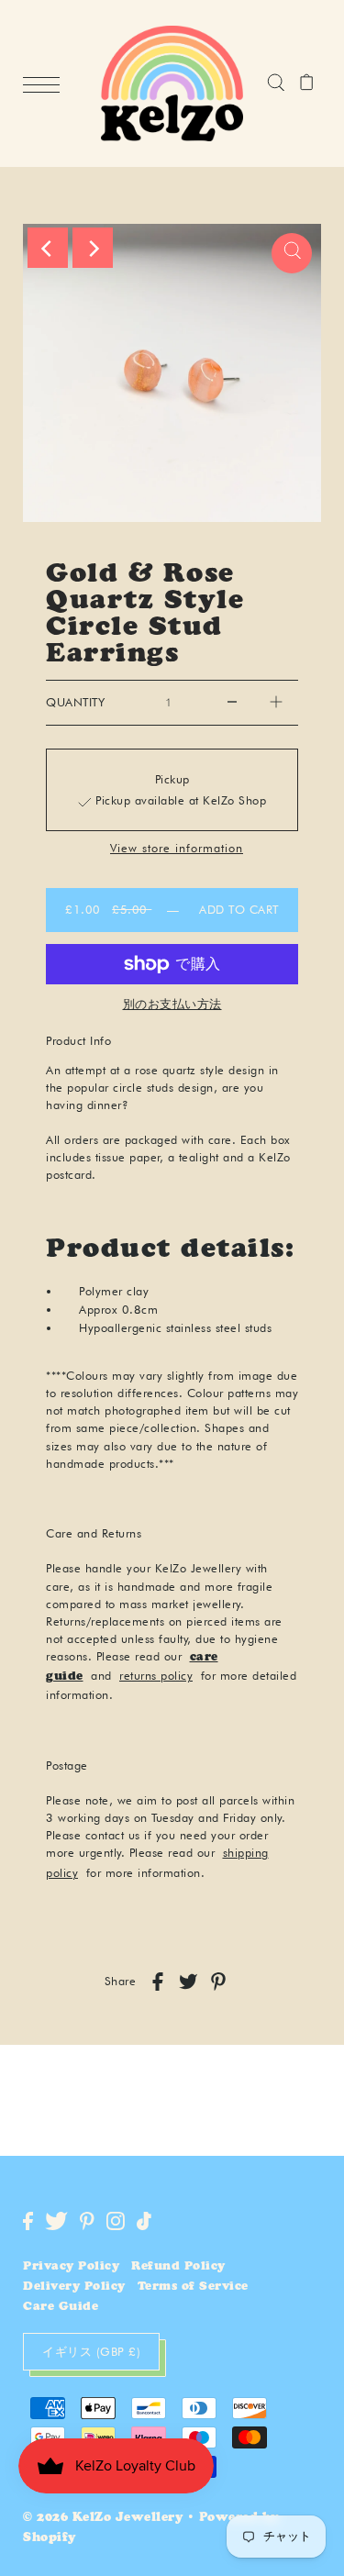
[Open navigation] (46, 84)
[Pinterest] (87, 2221)
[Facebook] (28, 2221)
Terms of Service (193, 2287)
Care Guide (61, 2308)
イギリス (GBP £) (91, 2351)
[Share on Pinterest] (218, 1982)
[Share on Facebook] (158, 1982)
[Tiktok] (144, 2221)
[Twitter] (56, 2221)
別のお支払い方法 (172, 1004)
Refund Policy (178, 2267)
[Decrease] (232, 703)
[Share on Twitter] (188, 1982)
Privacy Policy (71, 2267)
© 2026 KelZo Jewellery (103, 2519)
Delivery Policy (74, 2287)
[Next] (93, 248)
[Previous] (48, 248)
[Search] (276, 83)
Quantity (75, 702)
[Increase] (276, 703)
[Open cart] (307, 83)
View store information (177, 849)
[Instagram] (116, 2221)
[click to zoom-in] (292, 253)
